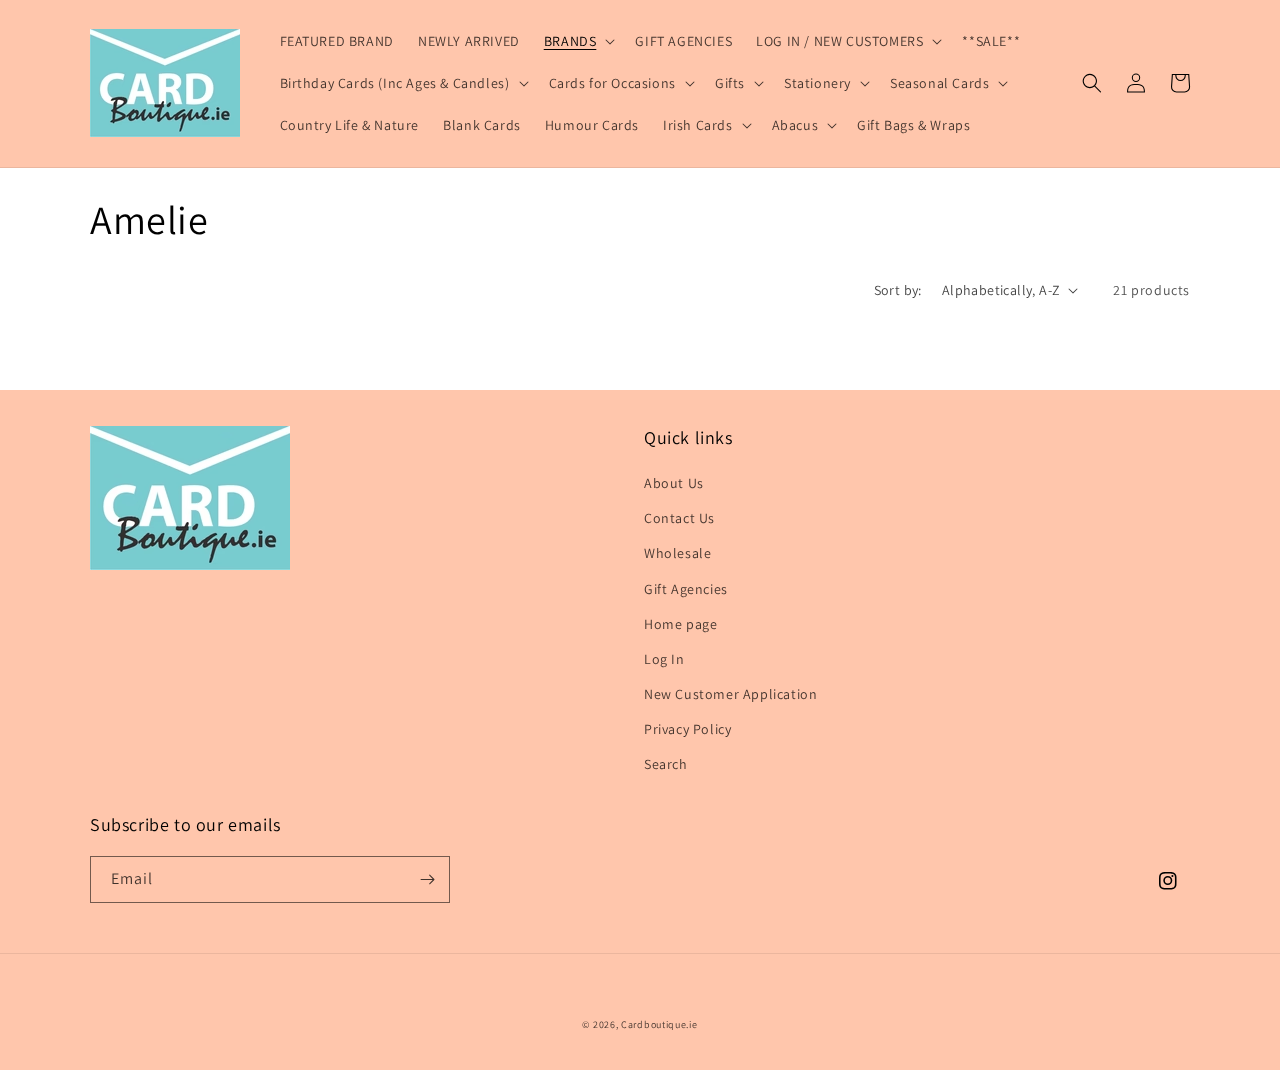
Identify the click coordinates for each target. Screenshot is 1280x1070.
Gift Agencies (686, 589)
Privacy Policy (687, 729)
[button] (578, 41)
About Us (674, 483)
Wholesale (677, 553)
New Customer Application (730, 694)
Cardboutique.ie (659, 1024)
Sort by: (898, 290)
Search (666, 764)
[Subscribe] (427, 879)
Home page (680, 624)
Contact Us (679, 518)
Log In (664, 659)
